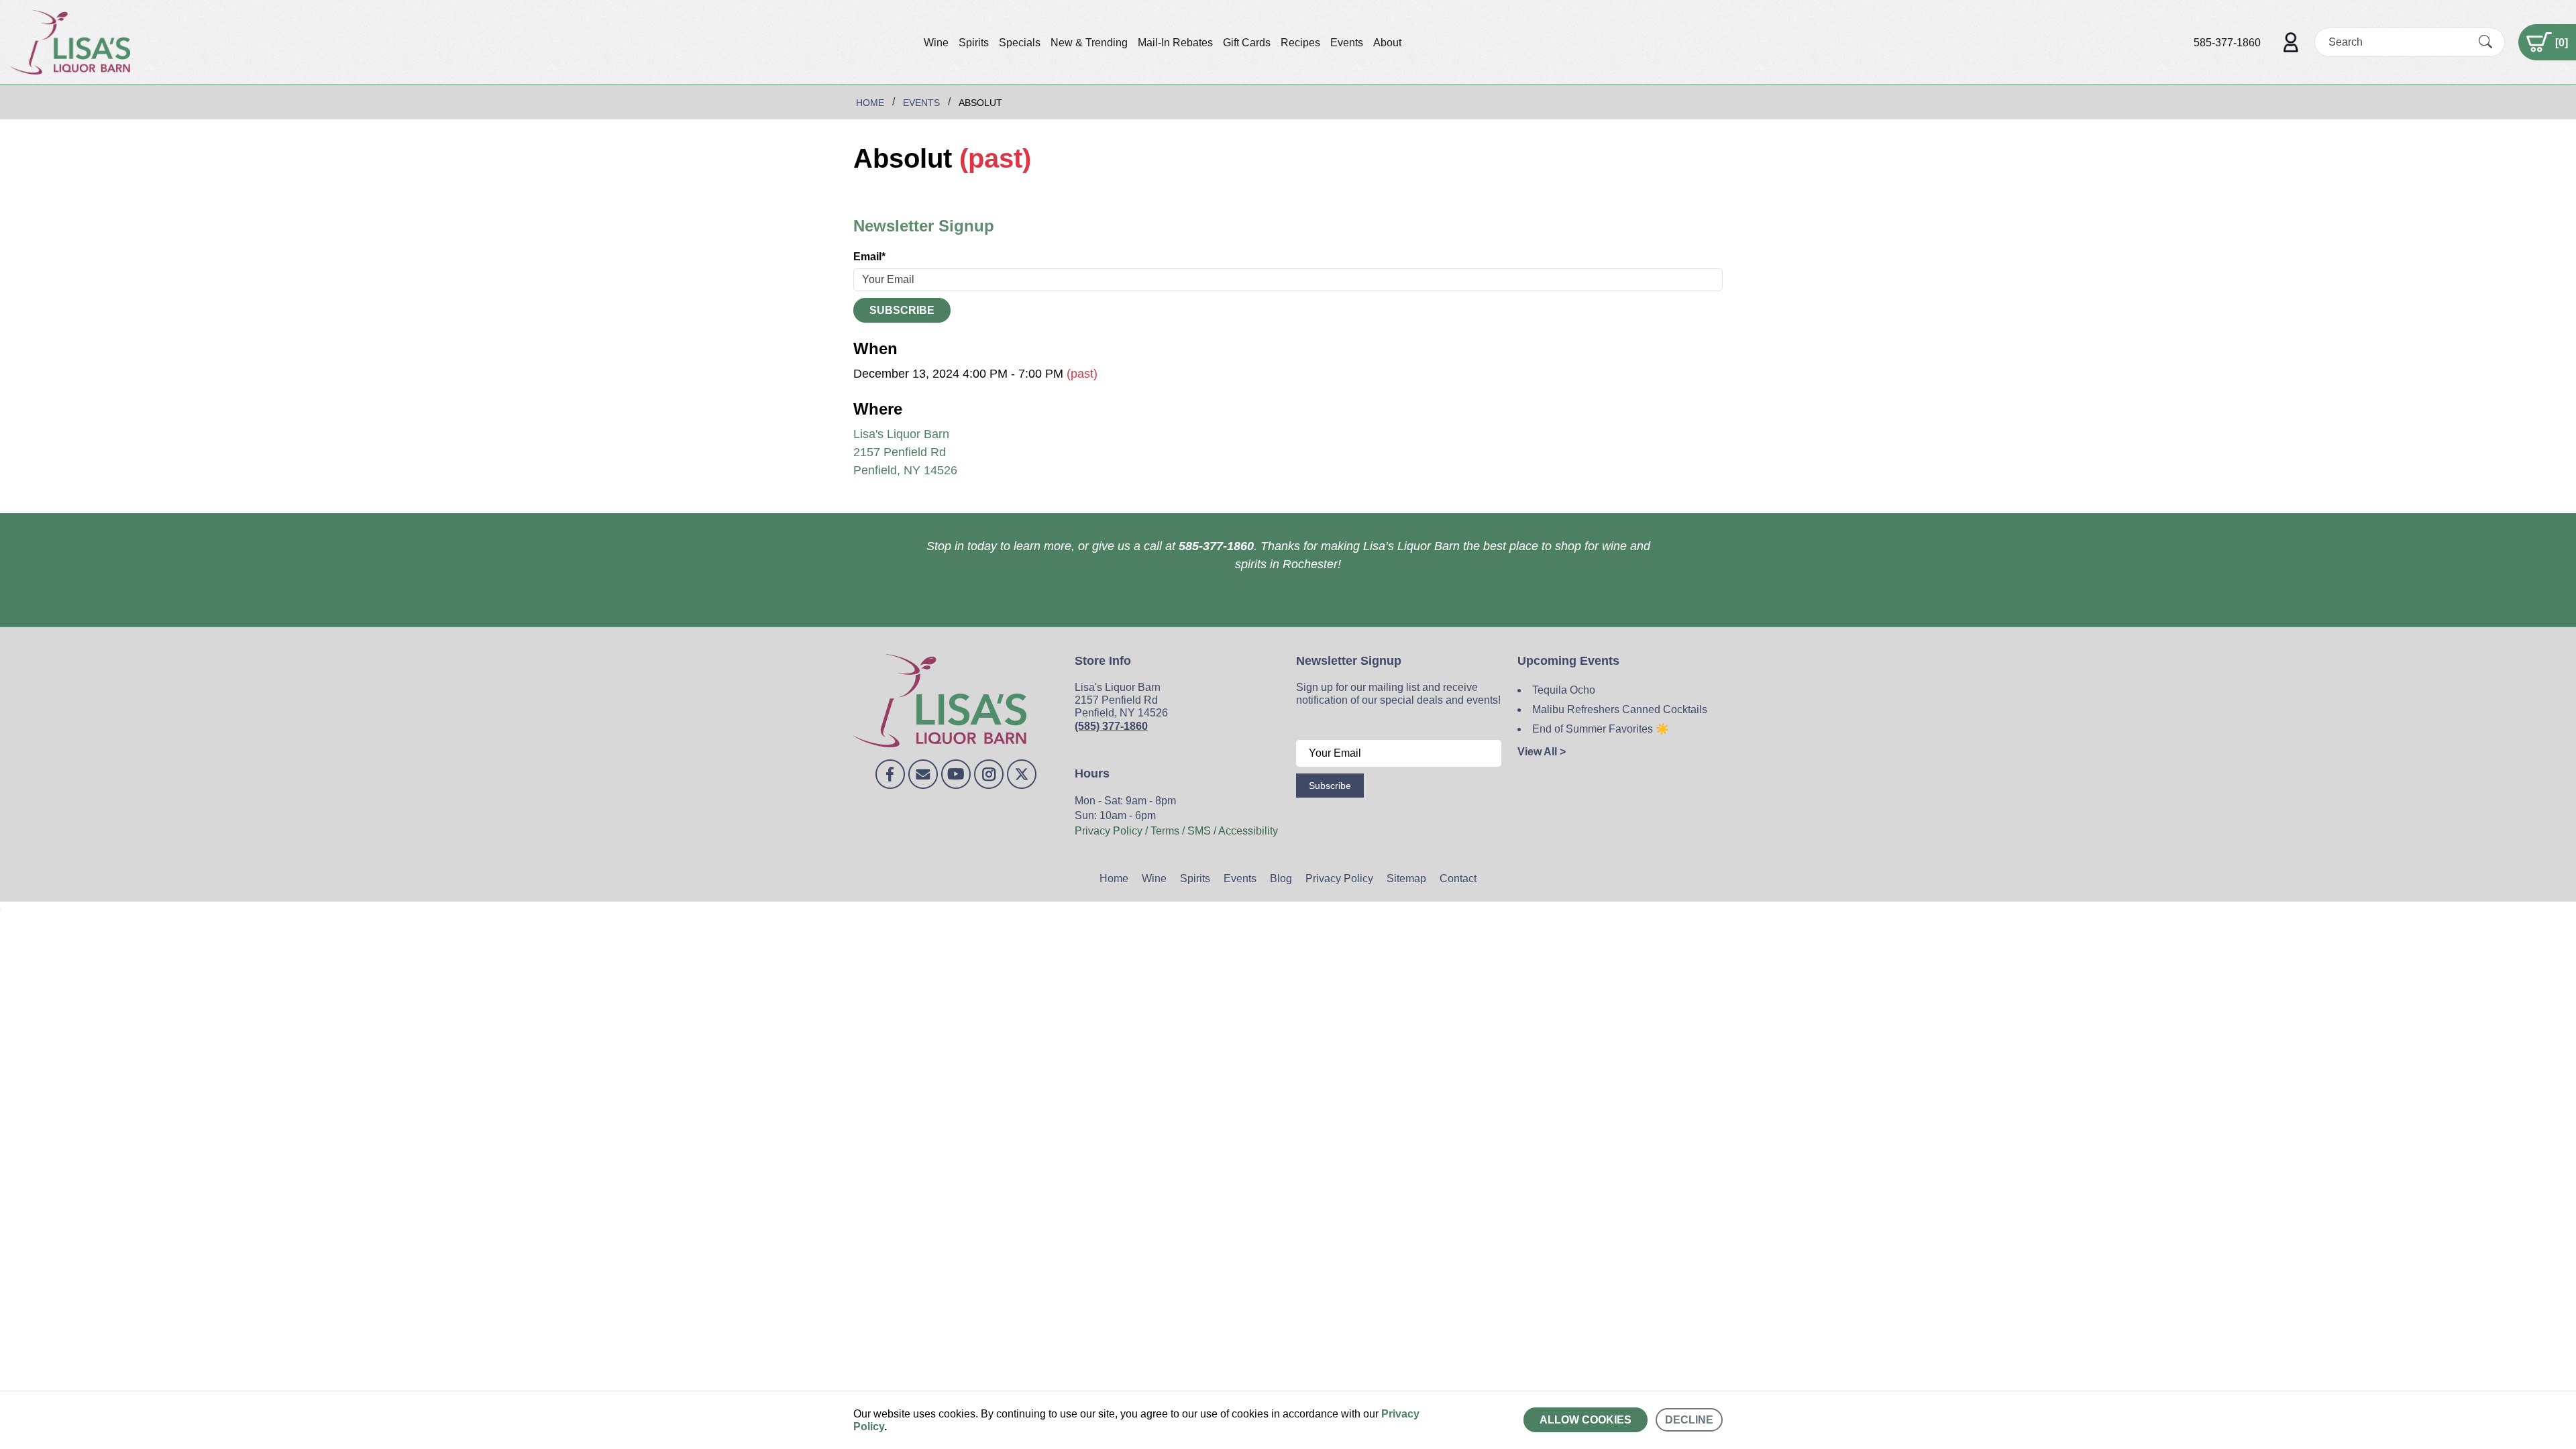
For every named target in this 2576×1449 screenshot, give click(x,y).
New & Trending (1089, 43)
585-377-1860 (2227, 43)
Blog (1281, 878)
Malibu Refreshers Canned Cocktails (1620, 709)
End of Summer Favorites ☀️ (1601, 729)
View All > (1542, 752)
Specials (1020, 43)
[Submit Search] (2485, 42)
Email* (869, 257)
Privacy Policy (1339, 878)
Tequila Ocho (1564, 690)
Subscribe (902, 310)
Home (1114, 878)
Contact (1458, 878)
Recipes (1300, 43)
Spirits (974, 43)
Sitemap (1406, 878)
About (1387, 43)
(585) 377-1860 (1111, 726)
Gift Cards (1247, 43)
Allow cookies (1586, 1420)
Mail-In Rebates (1175, 43)
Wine (936, 43)
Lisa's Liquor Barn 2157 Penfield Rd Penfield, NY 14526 (905, 452)
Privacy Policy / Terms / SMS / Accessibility (1176, 831)
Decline (1689, 1420)
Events (1347, 43)
